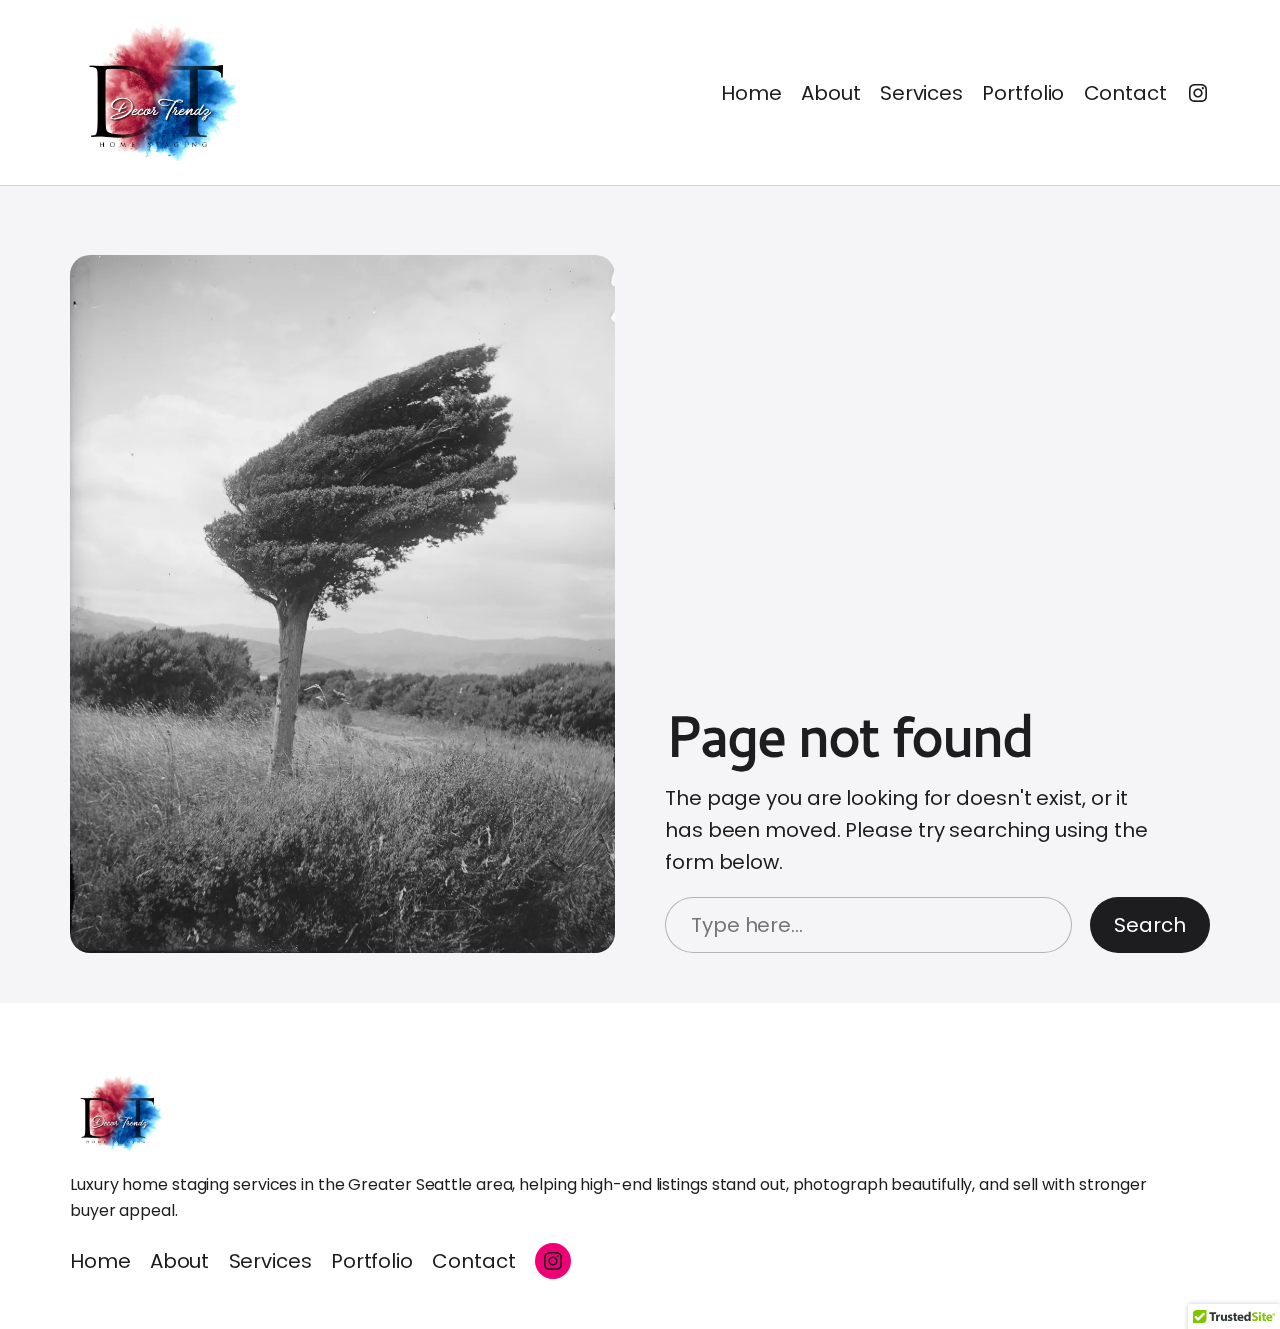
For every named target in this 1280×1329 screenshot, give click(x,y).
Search (1150, 925)
